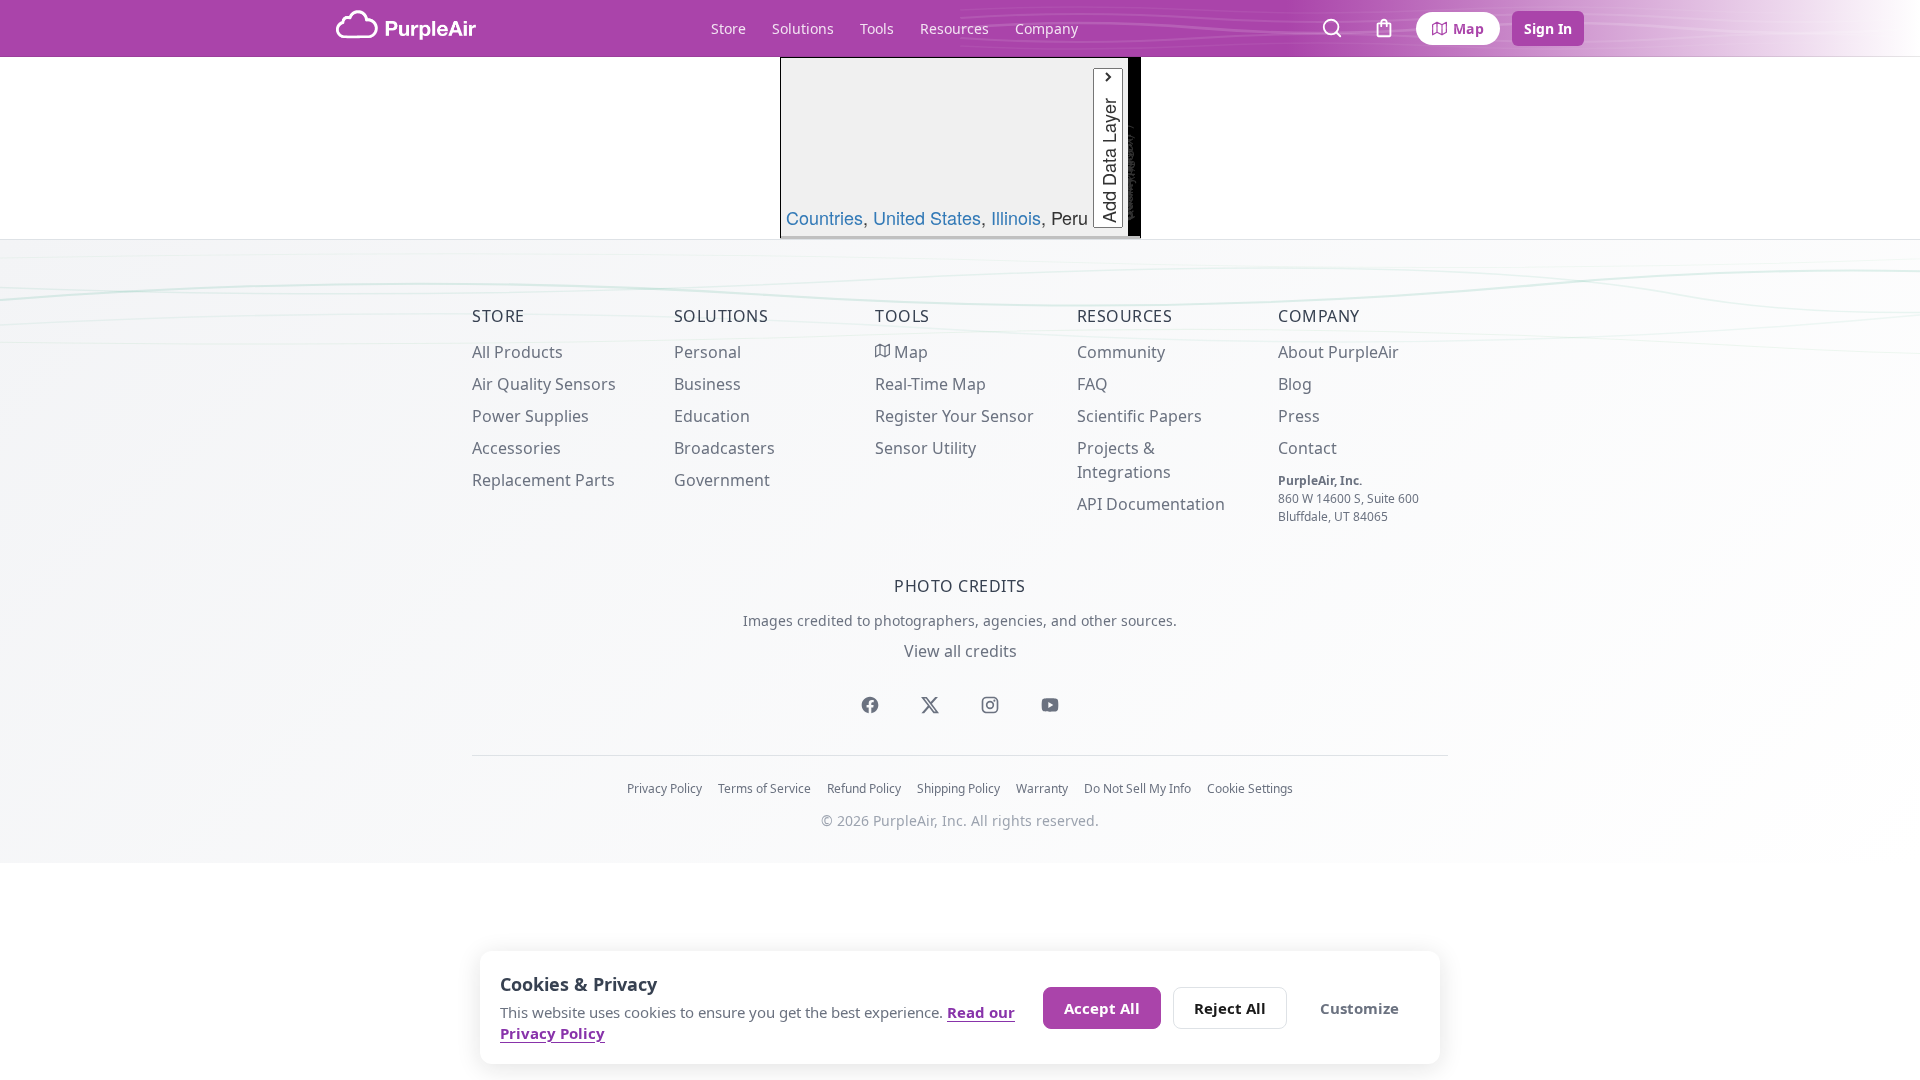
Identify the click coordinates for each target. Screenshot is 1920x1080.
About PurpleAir (1338, 352)
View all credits (960, 651)
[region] (960, 148)
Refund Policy (864, 788)
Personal (707, 352)
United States (927, 217)
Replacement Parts (543, 480)
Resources (954, 28)
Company (1046, 28)
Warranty (1042, 788)
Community (1121, 352)
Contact (1307, 448)
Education (712, 416)
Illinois (1016, 217)
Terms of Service (764, 788)
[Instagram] (990, 705)
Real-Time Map (930, 384)
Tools (877, 28)
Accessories (516, 448)
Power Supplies (530, 416)
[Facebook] (870, 705)
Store (728, 28)
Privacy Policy (664, 788)
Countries (824, 217)
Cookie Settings (1250, 788)
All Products (517, 352)
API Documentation (1151, 504)
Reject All (1230, 1008)
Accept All (1102, 1008)
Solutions (803, 28)
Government (722, 480)
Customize (1359, 1008)
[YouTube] (1050, 705)
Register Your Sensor (954, 416)
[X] (930, 705)
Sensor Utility (925, 448)
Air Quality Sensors (544, 384)
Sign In (1548, 28)
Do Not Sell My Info (1137, 788)
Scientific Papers (1139, 416)
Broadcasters (724, 448)
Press (1299, 416)
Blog (1295, 384)
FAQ (1092, 384)
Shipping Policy (958, 788)
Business (707, 384)
